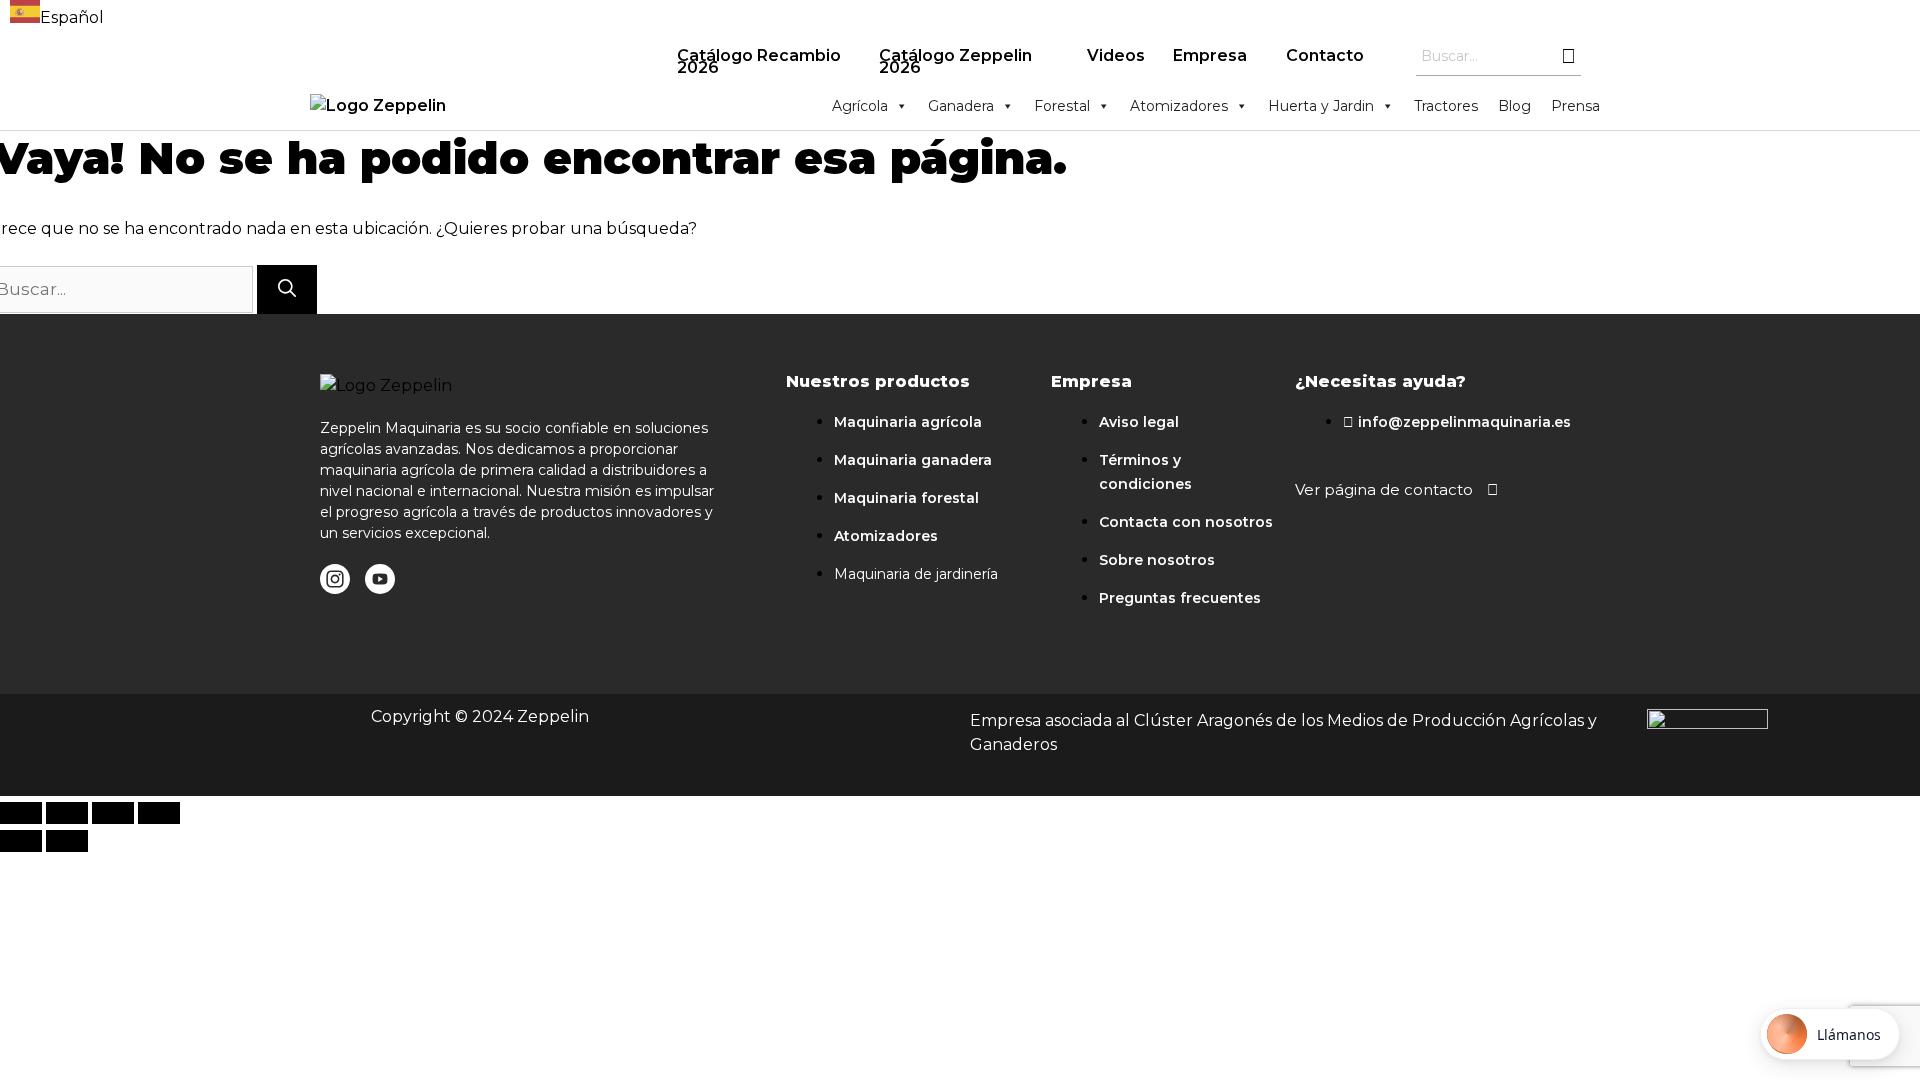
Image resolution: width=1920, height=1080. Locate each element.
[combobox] (57, 15)
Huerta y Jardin (1321, 106)
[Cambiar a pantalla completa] (113, 813)
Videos (1116, 55)
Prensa (1575, 106)
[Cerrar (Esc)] (21, 813)
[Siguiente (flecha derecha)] (67, 841)
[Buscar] (287, 289)
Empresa (1210, 55)
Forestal (1062, 106)
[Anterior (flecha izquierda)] (21, 841)
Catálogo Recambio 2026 (759, 61)
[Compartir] (67, 813)
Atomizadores (1179, 106)
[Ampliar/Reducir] (159, 813)
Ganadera (961, 106)
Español (72, 17)
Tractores (1446, 106)
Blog (1514, 106)
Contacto (1325, 55)
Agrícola (860, 106)
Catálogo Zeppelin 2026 (955, 61)
